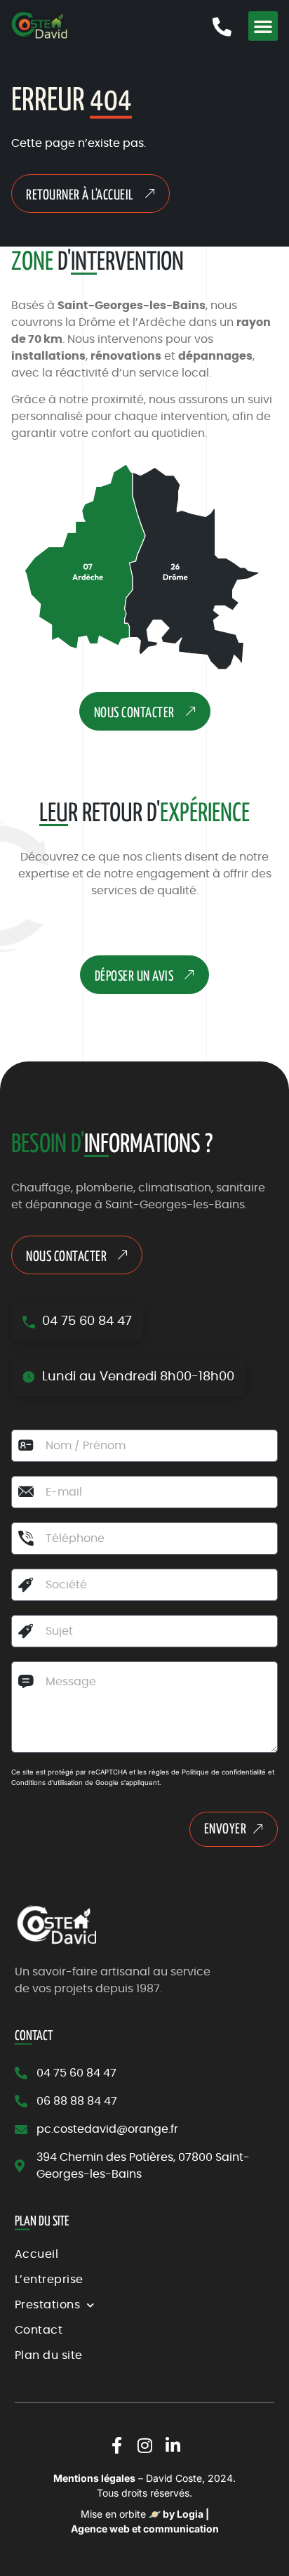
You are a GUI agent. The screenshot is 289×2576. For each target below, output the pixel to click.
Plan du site (49, 2355)
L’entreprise (49, 2280)
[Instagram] (144, 2445)
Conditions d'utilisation (47, 1783)
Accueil (37, 2254)
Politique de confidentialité (224, 1772)
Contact (39, 2330)
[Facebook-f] (116, 2445)
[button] (263, 26)
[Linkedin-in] (173, 2445)
